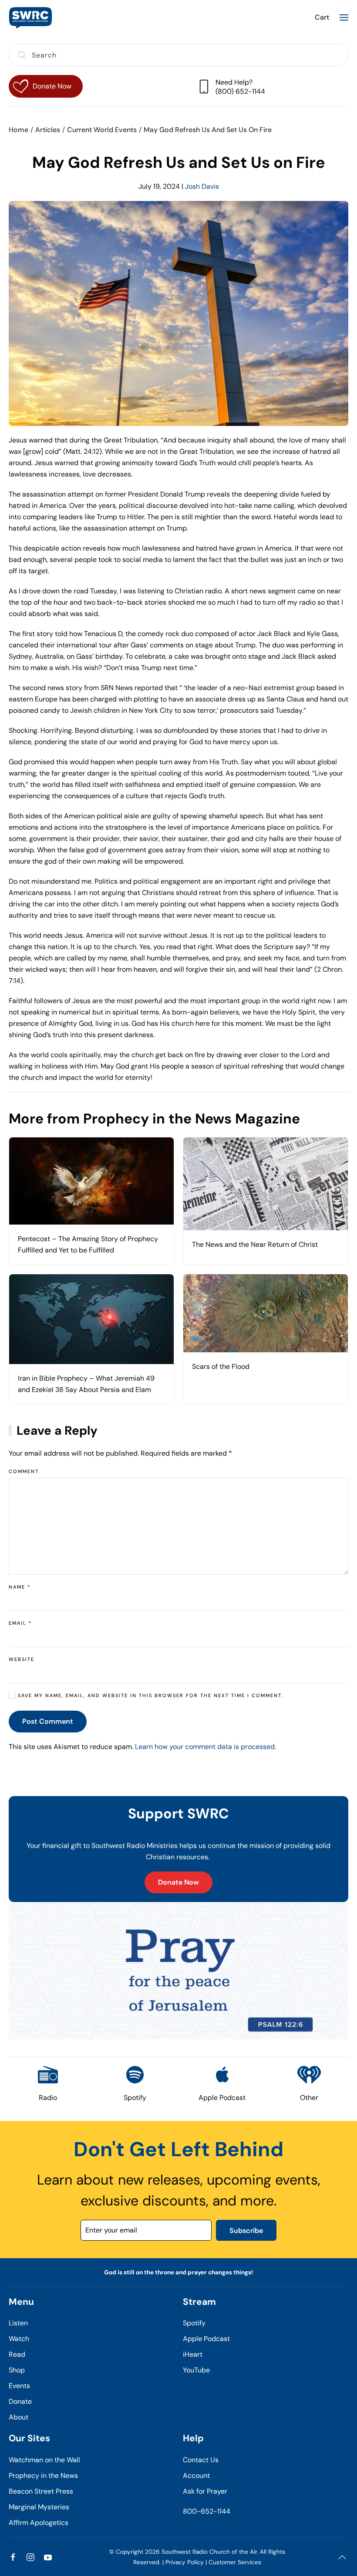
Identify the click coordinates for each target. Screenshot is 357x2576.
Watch (19, 2339)
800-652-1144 (207, 2511)
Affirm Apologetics (39, 2523)
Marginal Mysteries (39, 2507)
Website (22, 1659)
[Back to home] (30, 17)
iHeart (193, 2354)
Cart (322, 17)
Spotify (194, 2323)
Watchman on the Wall (44, 2460)
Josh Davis (202, 186)
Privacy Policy (185, 2562)
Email (20, 1623)
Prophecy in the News (43, 2476)
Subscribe (246, 2231)
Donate (20, 2401)
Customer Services (235, 2562)
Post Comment (48, 1721)
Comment (24, 1471)
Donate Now (178, 1882)
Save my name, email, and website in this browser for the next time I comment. (149, 1695)
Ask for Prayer (205, 2491)
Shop (17, 2370)
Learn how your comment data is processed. (205, 1747)
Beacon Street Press (41, 2491)
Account (196, 2476)
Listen (18, 2323)
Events (19, 2386)
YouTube (196, 2370)
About (19, 2417)
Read (17, 2354)
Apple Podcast (206, 2339)
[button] (344, 17)
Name (20, 1587)
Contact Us (201, 2460)
